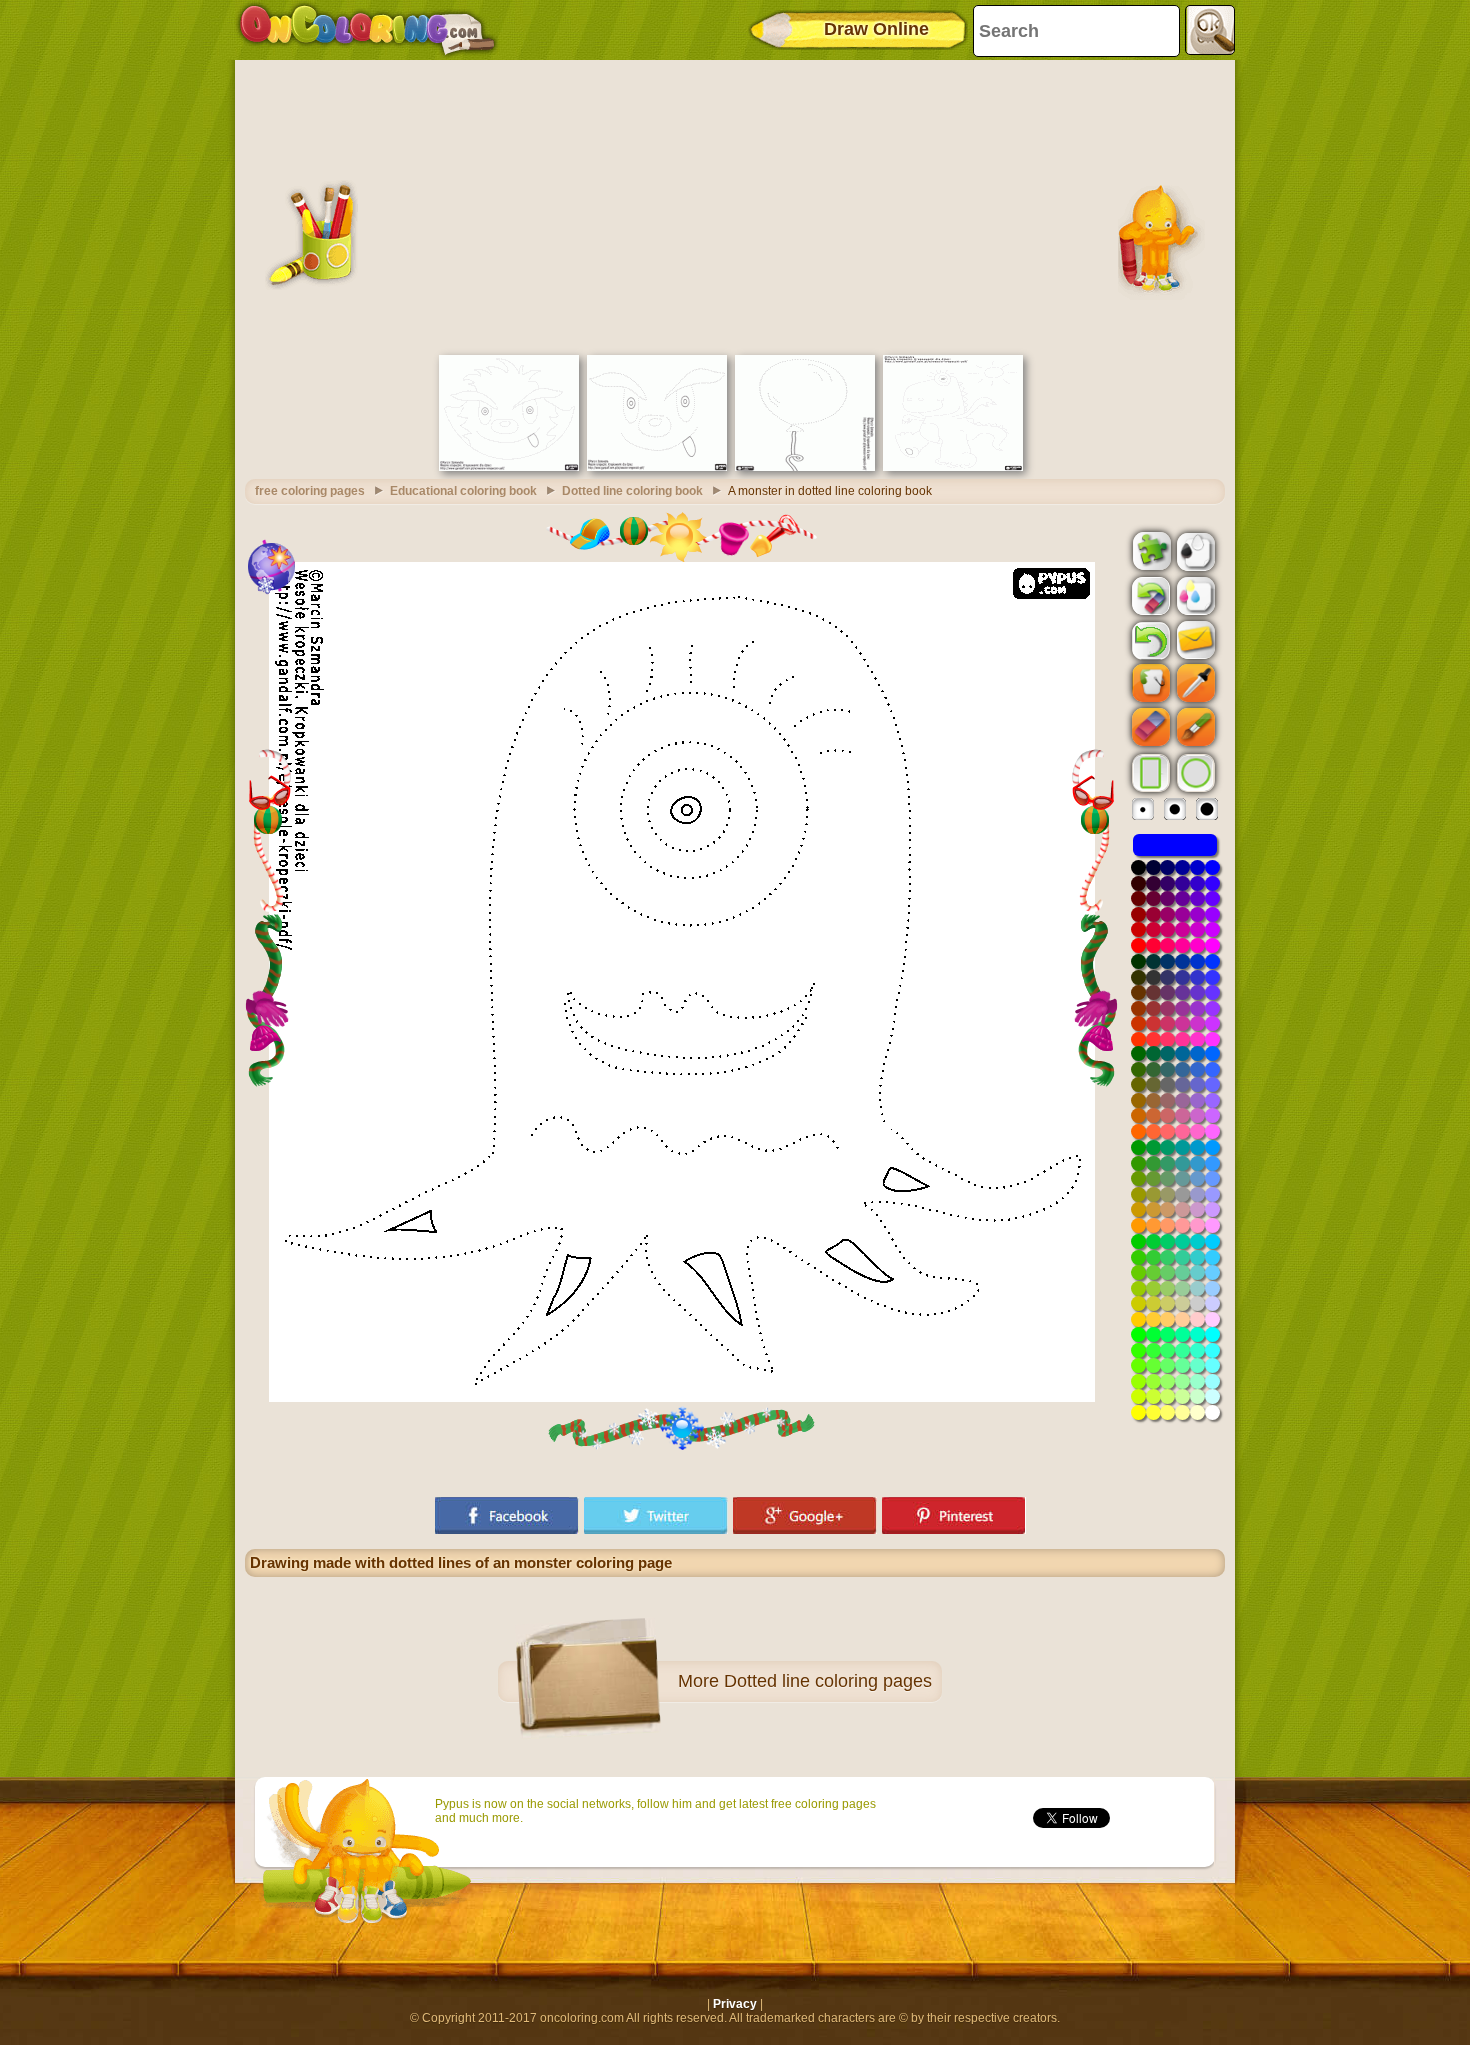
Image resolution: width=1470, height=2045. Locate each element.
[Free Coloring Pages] (367, 30)
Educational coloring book (463, 491)
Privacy (735, 2004)
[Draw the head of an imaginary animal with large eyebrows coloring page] (509, 467)
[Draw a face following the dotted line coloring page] (657, 467)
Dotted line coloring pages (828, 1681)
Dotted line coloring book (632, 491)
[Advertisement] (735, 205)
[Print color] (1194, 595)
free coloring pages (310, 491)
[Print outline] (1194, 550)
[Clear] (1149, 596)
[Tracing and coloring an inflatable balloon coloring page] (805, 467)
